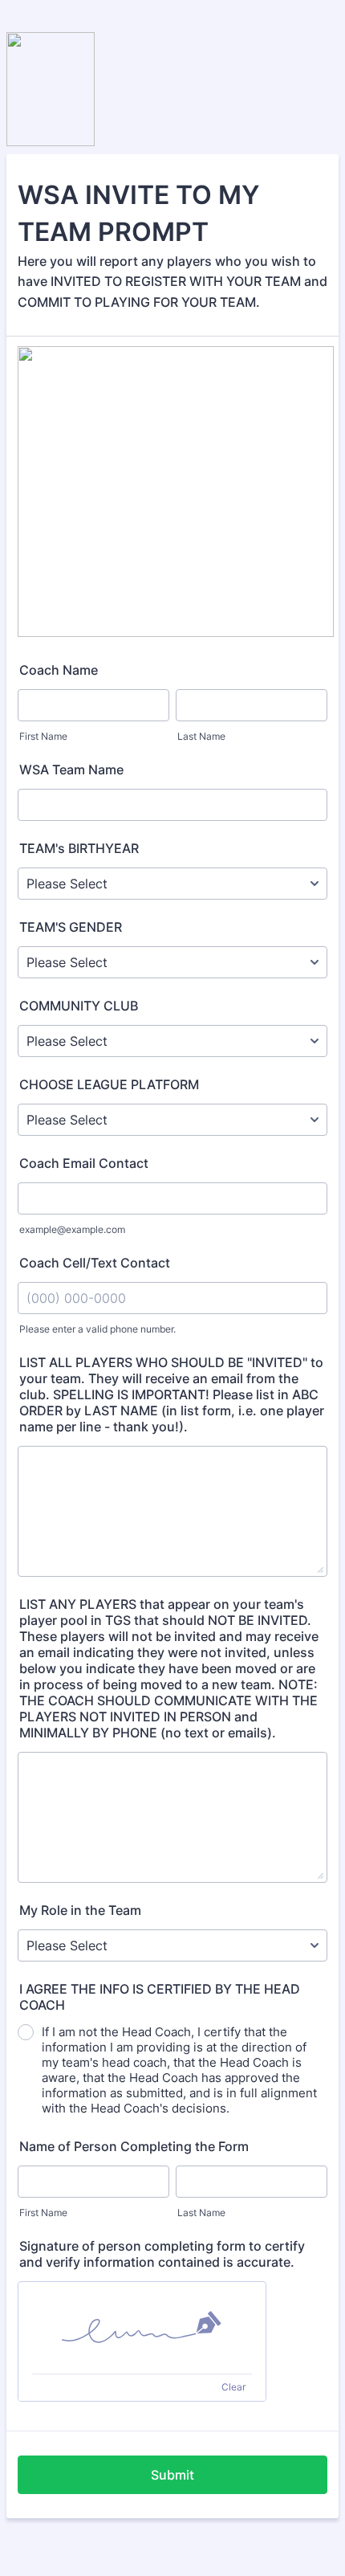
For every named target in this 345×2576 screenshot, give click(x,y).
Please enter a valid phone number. (97, 1329)
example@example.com (72, 1229)
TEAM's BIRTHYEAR (79, 848)
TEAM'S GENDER (71, 927)
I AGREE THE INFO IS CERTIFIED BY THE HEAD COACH (160, 1997)
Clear (233, 2387)
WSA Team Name (71, 770)
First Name (43, 736)
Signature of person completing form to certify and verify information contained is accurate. (162, 2254)
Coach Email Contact (84, 1163)
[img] (142, 2328)
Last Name (201, 736)
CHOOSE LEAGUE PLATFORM (109, 1084)
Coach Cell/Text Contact (95, 1263)
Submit (172, 2475)
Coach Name (59, 670)
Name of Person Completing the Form (134, 2146)
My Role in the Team (80, 1910)
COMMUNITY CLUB (79, 1006)
